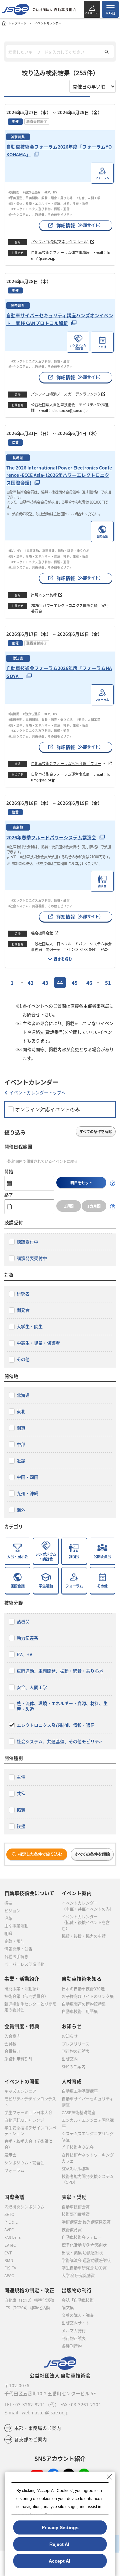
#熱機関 (14, 192)
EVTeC (10, 2245)
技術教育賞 (72, 2230)
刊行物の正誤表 (76, 2051)
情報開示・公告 (18, 1949)
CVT (8, 2253)
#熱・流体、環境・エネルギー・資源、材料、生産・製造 (48, 203)
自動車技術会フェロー (82, 2237)
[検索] (106, 52)
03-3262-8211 (30, 2404)
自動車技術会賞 (76, 2207)
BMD (9, 2260)
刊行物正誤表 (74, 2338)
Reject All (60, 2544)
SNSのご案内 (73, 2067)
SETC (9, 2214)
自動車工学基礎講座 (80, 2091)
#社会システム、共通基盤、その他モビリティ (40, 214)
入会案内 (12, 2036)
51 (108, 983)
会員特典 (12, 2051)
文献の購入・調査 (78, 2315)
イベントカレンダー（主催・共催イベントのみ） (88, 1906)
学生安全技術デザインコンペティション (30, 2131)
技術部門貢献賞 (76, 2214)
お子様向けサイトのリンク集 (88, 1996)
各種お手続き (16, 1957)
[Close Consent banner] (109, 2477)
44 (60, 983)
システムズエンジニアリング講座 (88, 2137)
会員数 (10, 2044)
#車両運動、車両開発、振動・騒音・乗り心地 (41, 198)
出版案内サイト (76, 2323)
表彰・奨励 (74, 2197)
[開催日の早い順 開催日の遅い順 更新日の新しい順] (92, 86)
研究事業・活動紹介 (22, 1989)
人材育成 (72, 2081)
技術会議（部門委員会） (26, 1996)
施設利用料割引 (18, 2059)
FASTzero (13, 2237)
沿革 (8, 1918)
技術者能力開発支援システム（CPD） (88, 2179)
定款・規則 (14, 1941)
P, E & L (11, 2222)
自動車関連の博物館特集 (84, 2004)
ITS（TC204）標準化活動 (27, 2308)
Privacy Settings (60, 2527)
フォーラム (14, 2170)
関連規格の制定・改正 (29, 2290)
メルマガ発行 (74, 2331)
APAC (9, 2276)
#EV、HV (51, 192)
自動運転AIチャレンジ (24, 2120)
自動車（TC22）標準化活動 (29, 2300)
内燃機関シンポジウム (24, 2207)
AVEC (9, 2230)
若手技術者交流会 (78, 2147)
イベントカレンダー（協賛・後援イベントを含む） (86, 1923)
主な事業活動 (16, 1926)
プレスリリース (75, 2044)
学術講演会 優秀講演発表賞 (86, 2222)
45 (75, 983)
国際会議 (14, 2197)
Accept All (60, 2561)
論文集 (68, 2308)
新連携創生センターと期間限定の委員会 (30, 2007)
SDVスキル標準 (75, 2169)
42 (31, 983)
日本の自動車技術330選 (83, 1989)
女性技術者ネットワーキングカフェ (88, 2158)
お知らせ (70, 2036)
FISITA (10, 2268)
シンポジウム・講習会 (24, 2163)
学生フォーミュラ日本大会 (28, 2113)
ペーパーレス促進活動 (24, 1964)
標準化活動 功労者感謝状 (84, 2245)
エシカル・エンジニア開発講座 (88, 2123)
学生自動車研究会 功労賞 (84, 2268)
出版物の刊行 (77, 2290)
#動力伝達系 (32, 192)
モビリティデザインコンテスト (30, 2102)
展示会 (10, 2155)
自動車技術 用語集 (80, 2011)
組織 (8, 1934)
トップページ (18, 23)
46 (89, 983)
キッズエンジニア (20, 2091)
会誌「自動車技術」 (80, 2300)
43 (45, 983)
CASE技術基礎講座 (78, 2113)
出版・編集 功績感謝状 (82, 2253)
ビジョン (12, 1911)
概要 (8, 1903)
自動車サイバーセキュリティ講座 (87, 2102)
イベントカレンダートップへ (37, 1092)
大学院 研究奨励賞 (78, 2276)
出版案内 (70, 2059)
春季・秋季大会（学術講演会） (28, 2144)
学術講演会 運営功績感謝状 (86, 2260)
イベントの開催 (22, 2081)
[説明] (113, 1183)
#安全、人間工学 (88, 198)
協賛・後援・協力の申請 (84, 1936)
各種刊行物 (72, 2346)
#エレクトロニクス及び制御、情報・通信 (42, 209)
